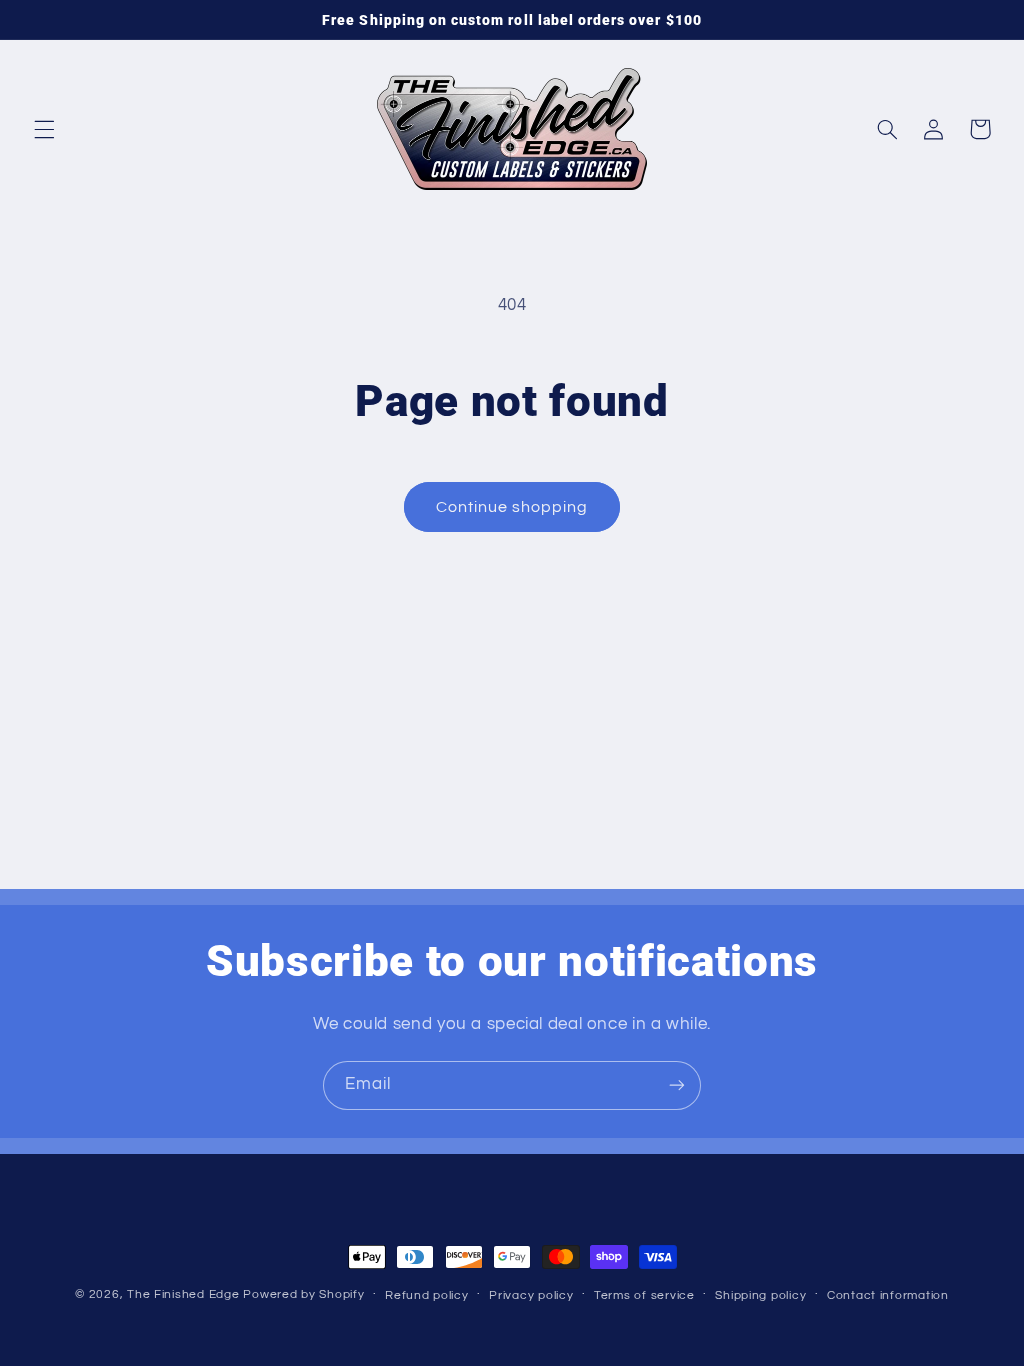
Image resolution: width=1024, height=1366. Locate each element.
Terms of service (644, 1295)
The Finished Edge (183, 1294)
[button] (44, 129)
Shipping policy (760, 1295)
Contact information (888, 1295)
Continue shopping (512, 507)
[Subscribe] (677, 1085)
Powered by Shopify (303, 1294)
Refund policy (427, 1295)
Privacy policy (531, 1295)
